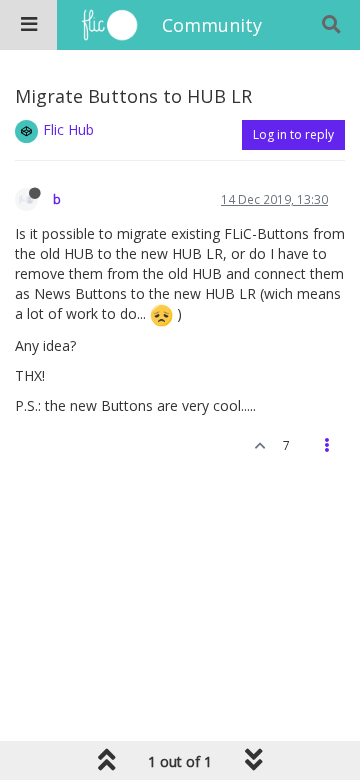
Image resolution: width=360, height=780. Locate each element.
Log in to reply (293, 134)
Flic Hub (68, 129)
